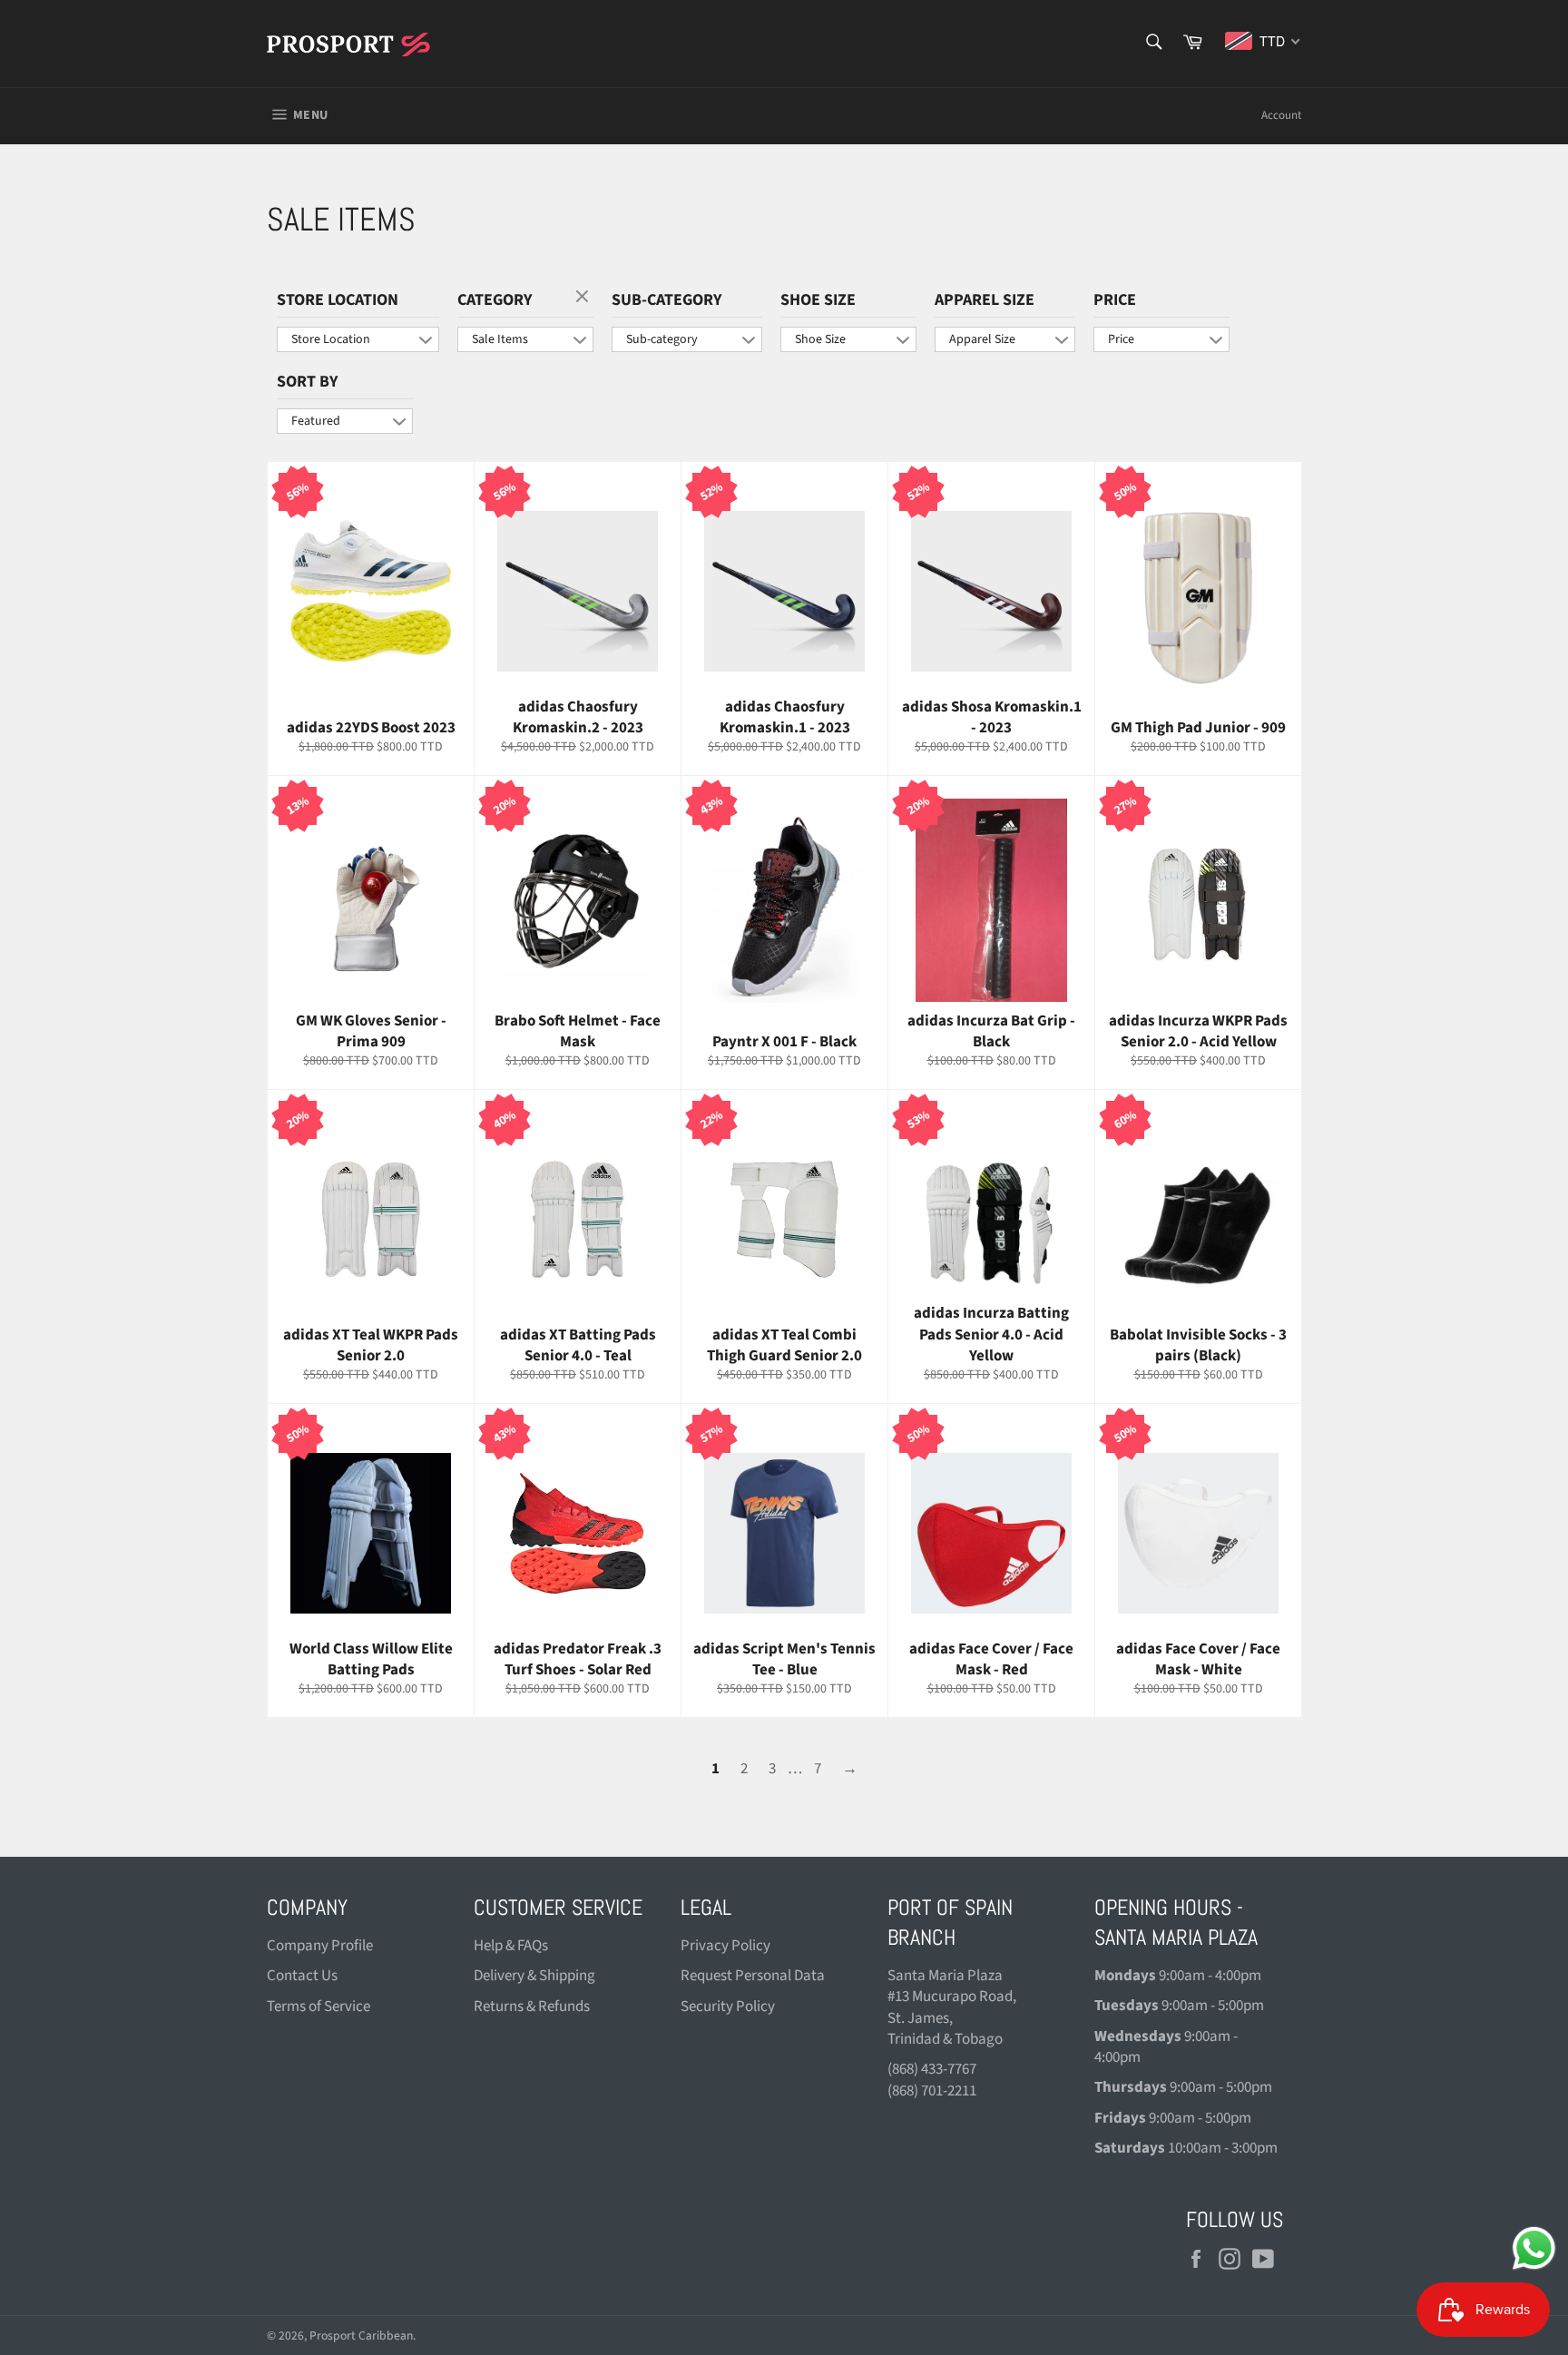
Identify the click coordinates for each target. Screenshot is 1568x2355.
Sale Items (500, 339)
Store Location (338, 300)
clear (584, 298)
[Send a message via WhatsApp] (1534, 2248)
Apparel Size (985, 300)
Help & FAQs (511, 1946)
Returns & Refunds (532, 2007)
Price (1115, 300)
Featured (316, 421)
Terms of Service (318, 2007)
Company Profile (320, 1946)
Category (495, 300)
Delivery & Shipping (534, 1976)
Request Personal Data (753, 1976)
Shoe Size (818, 300)
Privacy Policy (725, 1946)
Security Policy (728, 2007)
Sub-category (666, 300)
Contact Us (302, 1976)
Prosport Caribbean (361, 2335)
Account (1281, 115)
